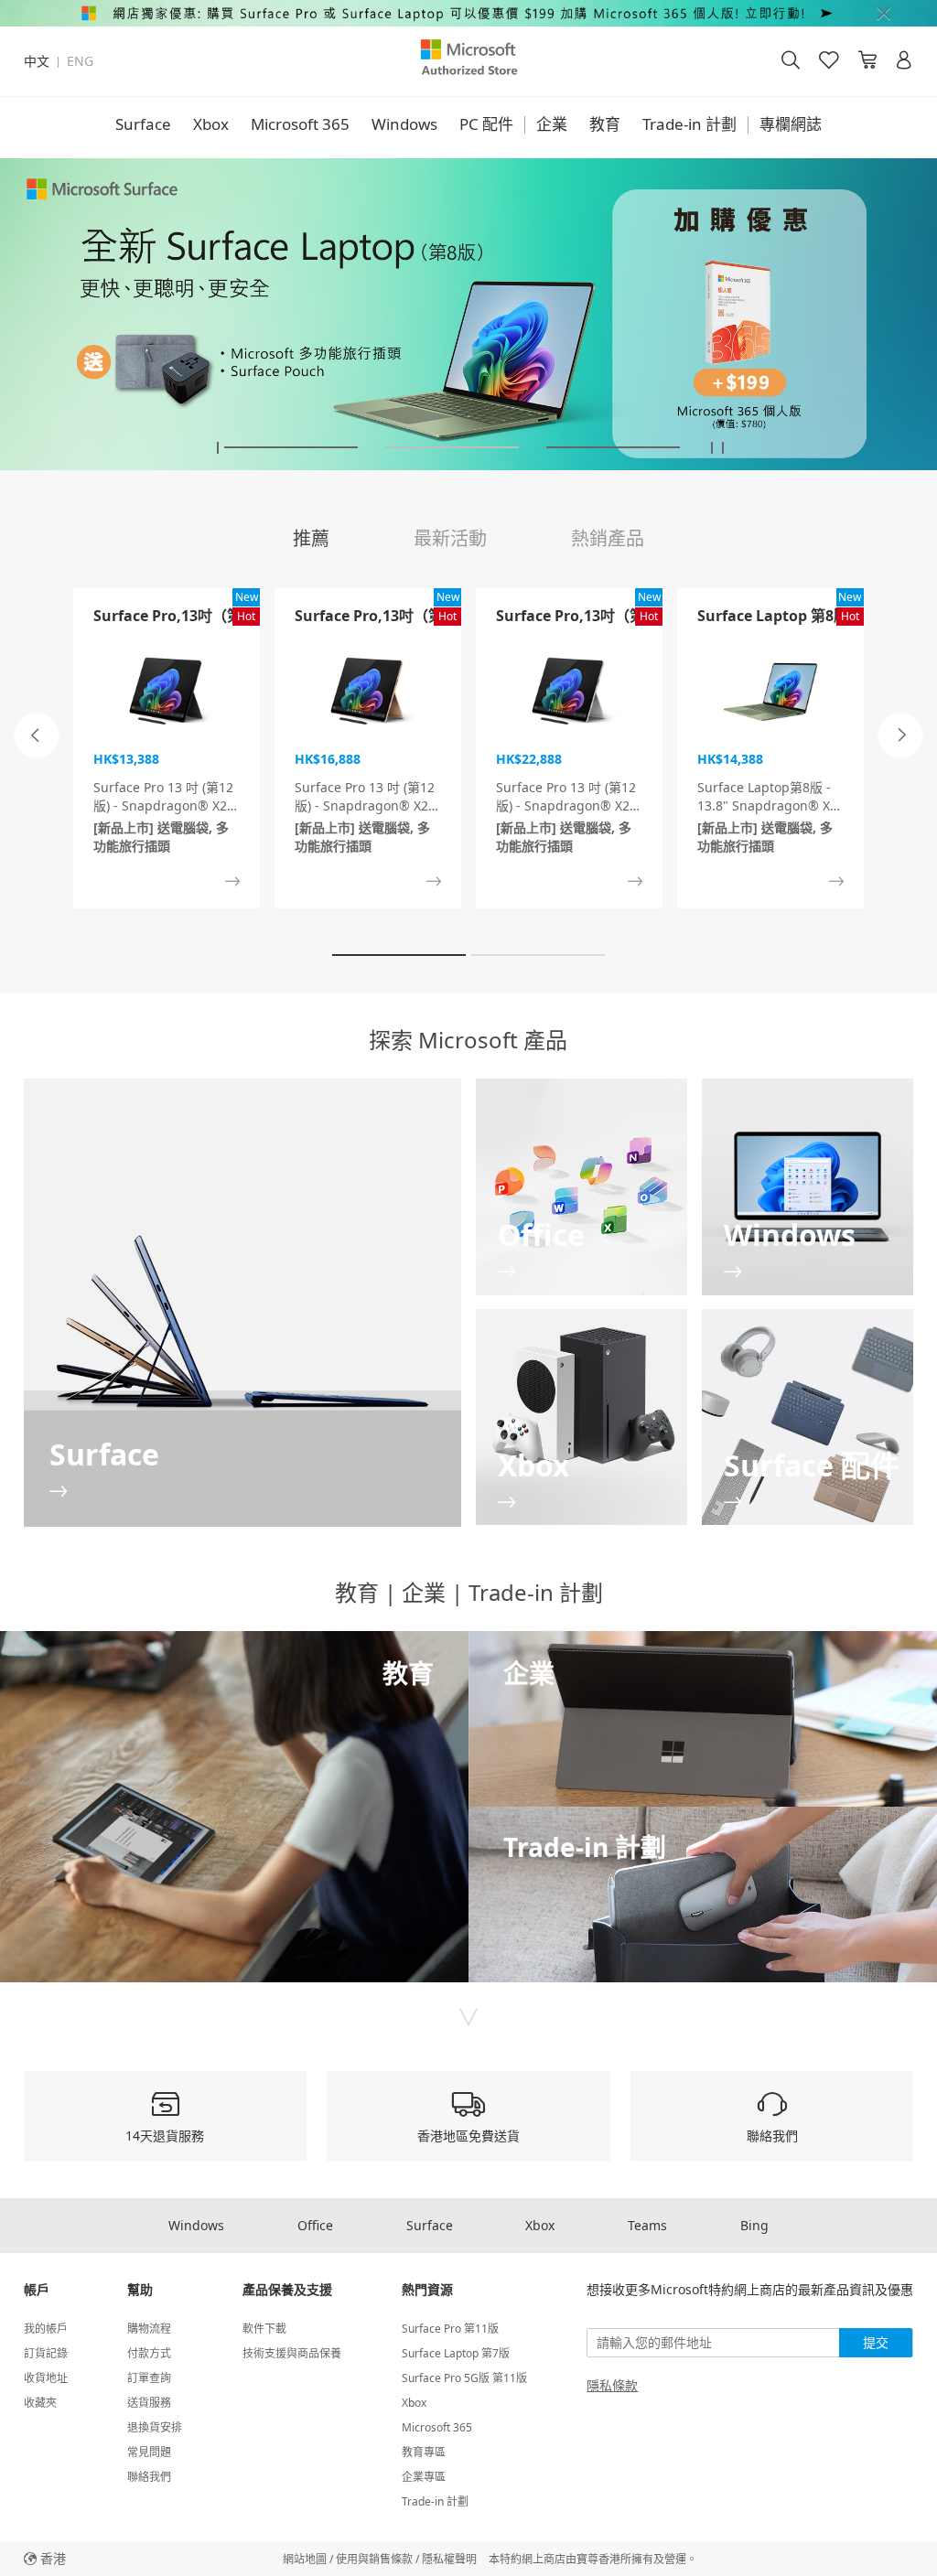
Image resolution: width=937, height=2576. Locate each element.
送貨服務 (149, 2403)
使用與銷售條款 (374, 2559)
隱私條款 (612, 2386)
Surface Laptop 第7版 (456, 2353)
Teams (647, 2225)
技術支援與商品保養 (292, 2353)
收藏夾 (40, 2403)
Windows (404, 124)
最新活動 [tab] (450, 538)
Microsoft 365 (300, 124)
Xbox (211, 124)
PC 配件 (486, 124)
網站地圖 (305, 2559)
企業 (552, 124)
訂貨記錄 (46, 2353)
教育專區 (424, 2452)
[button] (218, 448)
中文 (37, 61)
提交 (876, 2342)
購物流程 (149, 2329)
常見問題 (149, 2452)
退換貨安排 (155, 2427)
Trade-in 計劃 (689, 124)
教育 (605, 124)
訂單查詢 (149, 2378)
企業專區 (424, 2477)
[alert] (468, 13)
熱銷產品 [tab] (608, 538)
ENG (80, 61)
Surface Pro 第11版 (450, 2329)
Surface (143, 124)
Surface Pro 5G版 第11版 (464, 2378)
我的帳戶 (46, 2329)
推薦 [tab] (311, 538)
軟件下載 (264, 2329)
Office (315, 2225)
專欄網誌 (791, 124)
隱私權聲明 (449, 2559)
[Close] (884, 13)
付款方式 (149, 2353)
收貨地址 (46, 2378)
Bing (754, 2225)
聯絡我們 (149, 2477)
